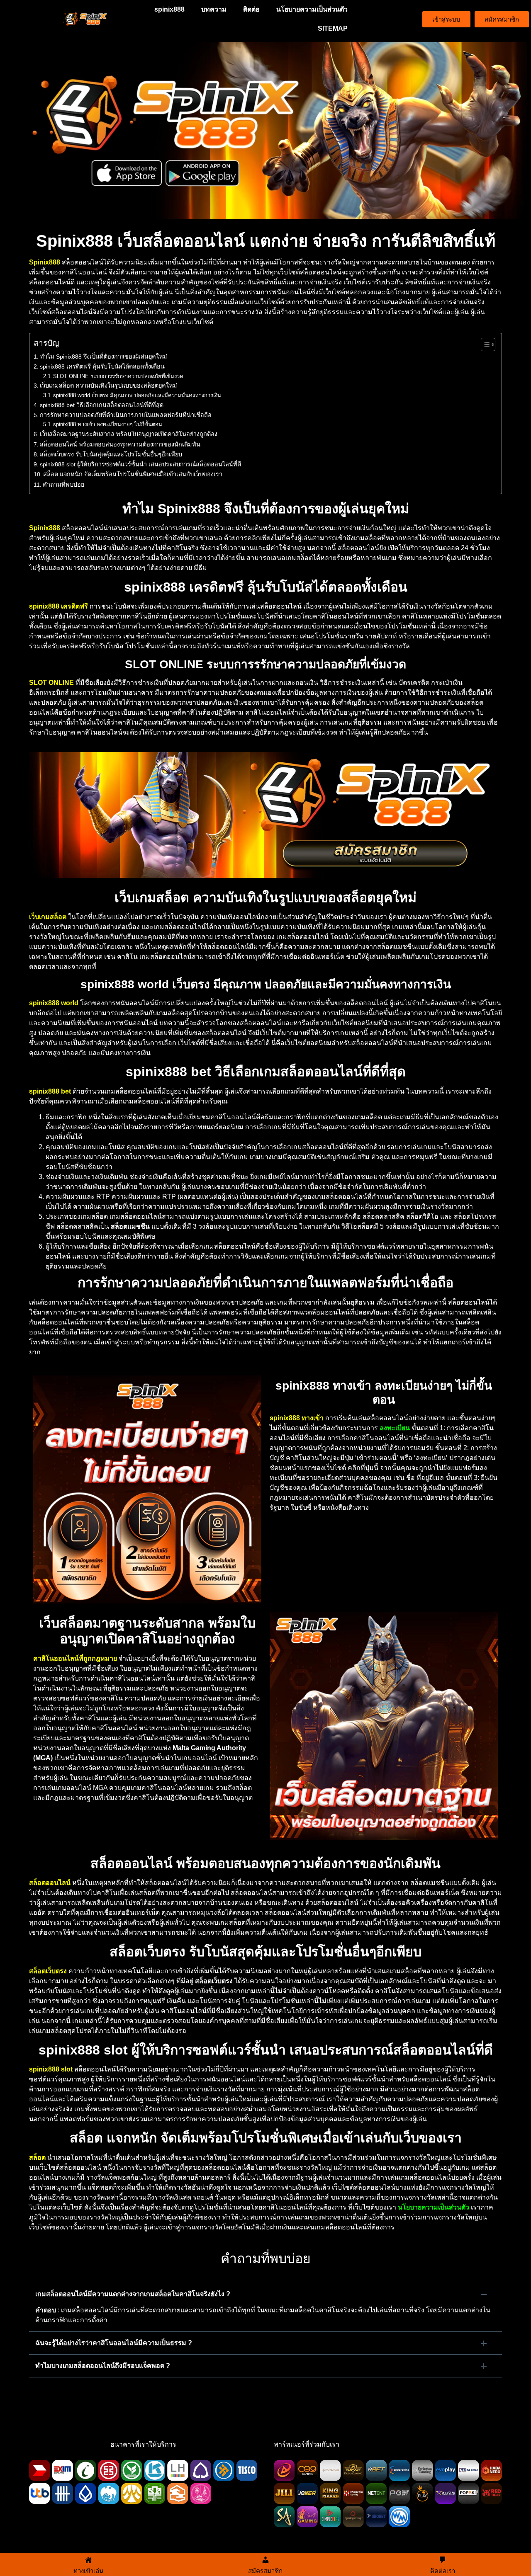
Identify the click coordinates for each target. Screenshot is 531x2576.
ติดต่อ (251, 9)
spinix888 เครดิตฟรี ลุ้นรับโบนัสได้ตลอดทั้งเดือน (102, 366)
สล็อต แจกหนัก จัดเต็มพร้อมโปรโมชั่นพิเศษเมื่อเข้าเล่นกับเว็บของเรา (133, 474)
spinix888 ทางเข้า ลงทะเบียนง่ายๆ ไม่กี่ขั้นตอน (108, 424)
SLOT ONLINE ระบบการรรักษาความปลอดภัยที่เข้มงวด (118, 376)
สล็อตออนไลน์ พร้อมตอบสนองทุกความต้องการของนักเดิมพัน (120, 444)
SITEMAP (333, 28)
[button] (265, 2294)
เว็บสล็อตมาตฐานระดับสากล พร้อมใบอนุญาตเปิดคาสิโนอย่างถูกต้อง (129, 434)
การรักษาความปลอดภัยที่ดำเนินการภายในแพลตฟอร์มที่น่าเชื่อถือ (126, 415)
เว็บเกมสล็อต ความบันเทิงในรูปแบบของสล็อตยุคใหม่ (108, 386)
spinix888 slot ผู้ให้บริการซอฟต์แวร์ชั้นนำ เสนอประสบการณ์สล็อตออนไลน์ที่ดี (140, 464)
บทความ (214, 9)
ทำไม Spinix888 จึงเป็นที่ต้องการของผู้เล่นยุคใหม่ (104, 357)
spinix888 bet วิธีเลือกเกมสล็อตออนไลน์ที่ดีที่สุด (102, 405)
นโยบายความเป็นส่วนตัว (312, 9)
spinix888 (169, 9)
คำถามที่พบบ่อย (63, 485)
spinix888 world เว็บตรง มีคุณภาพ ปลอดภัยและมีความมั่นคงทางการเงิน (137, 395)
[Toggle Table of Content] (484, 344)
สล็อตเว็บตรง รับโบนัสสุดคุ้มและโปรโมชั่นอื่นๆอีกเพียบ (111, 454)
